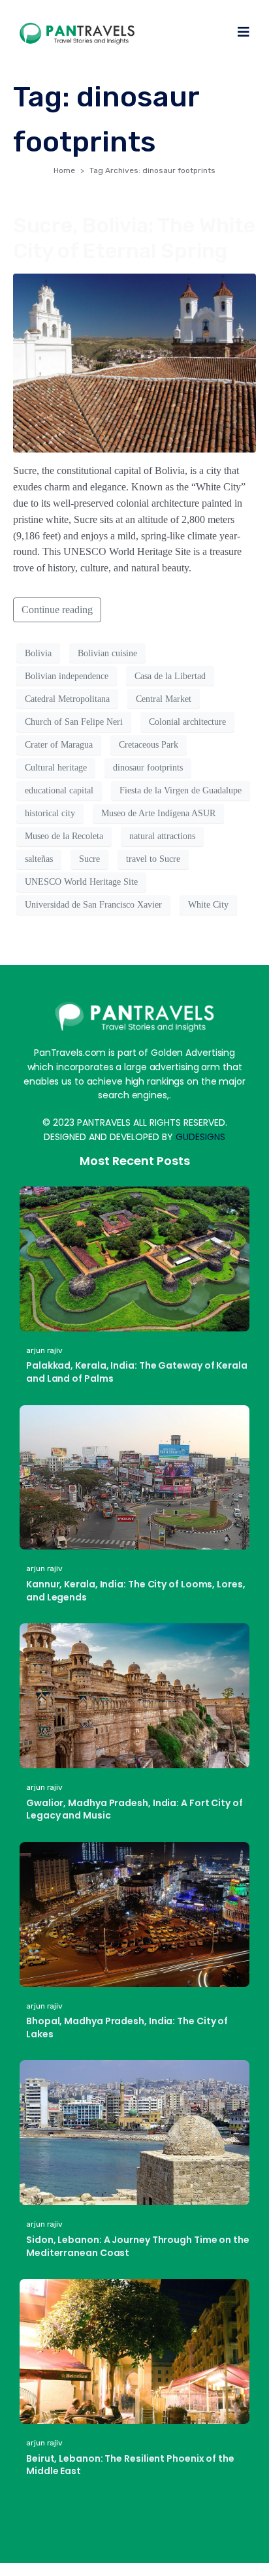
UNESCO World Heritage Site (81, 882)
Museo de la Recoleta (64, 836)
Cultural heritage (56, 768)
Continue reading (57, 610)
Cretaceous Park (149, 745)
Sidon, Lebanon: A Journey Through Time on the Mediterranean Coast (138, 2246)
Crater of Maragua (59, 745)
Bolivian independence (67, 676)
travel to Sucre (153, 859)
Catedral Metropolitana (67, 699)
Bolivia (38, 653)
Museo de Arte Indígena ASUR (158, 813)
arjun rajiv (44, 1350)
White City (208, 905)
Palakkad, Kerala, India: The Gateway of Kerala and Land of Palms (137, 1372)
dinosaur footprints (148, 768)
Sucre (89, 859)
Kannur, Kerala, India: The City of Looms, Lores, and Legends (136, 1591)
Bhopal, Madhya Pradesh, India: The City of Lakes (127, 2027)
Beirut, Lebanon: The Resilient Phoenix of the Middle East (130, 2465)
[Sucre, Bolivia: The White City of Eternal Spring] (134, 362)
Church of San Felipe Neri (74, 722)
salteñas (39, 859)
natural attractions (162, 836)
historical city (50, 813)
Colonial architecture (187, 722)
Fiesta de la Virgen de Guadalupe (181, 790)
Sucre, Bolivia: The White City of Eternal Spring (134, 238)
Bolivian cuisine (107, 653)
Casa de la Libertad (170, 676)
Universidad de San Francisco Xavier (93, 905)
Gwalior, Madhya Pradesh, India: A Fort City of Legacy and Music (134, 1809)
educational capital (59, 790)
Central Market (164, 699)
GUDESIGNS (200, 1137)
